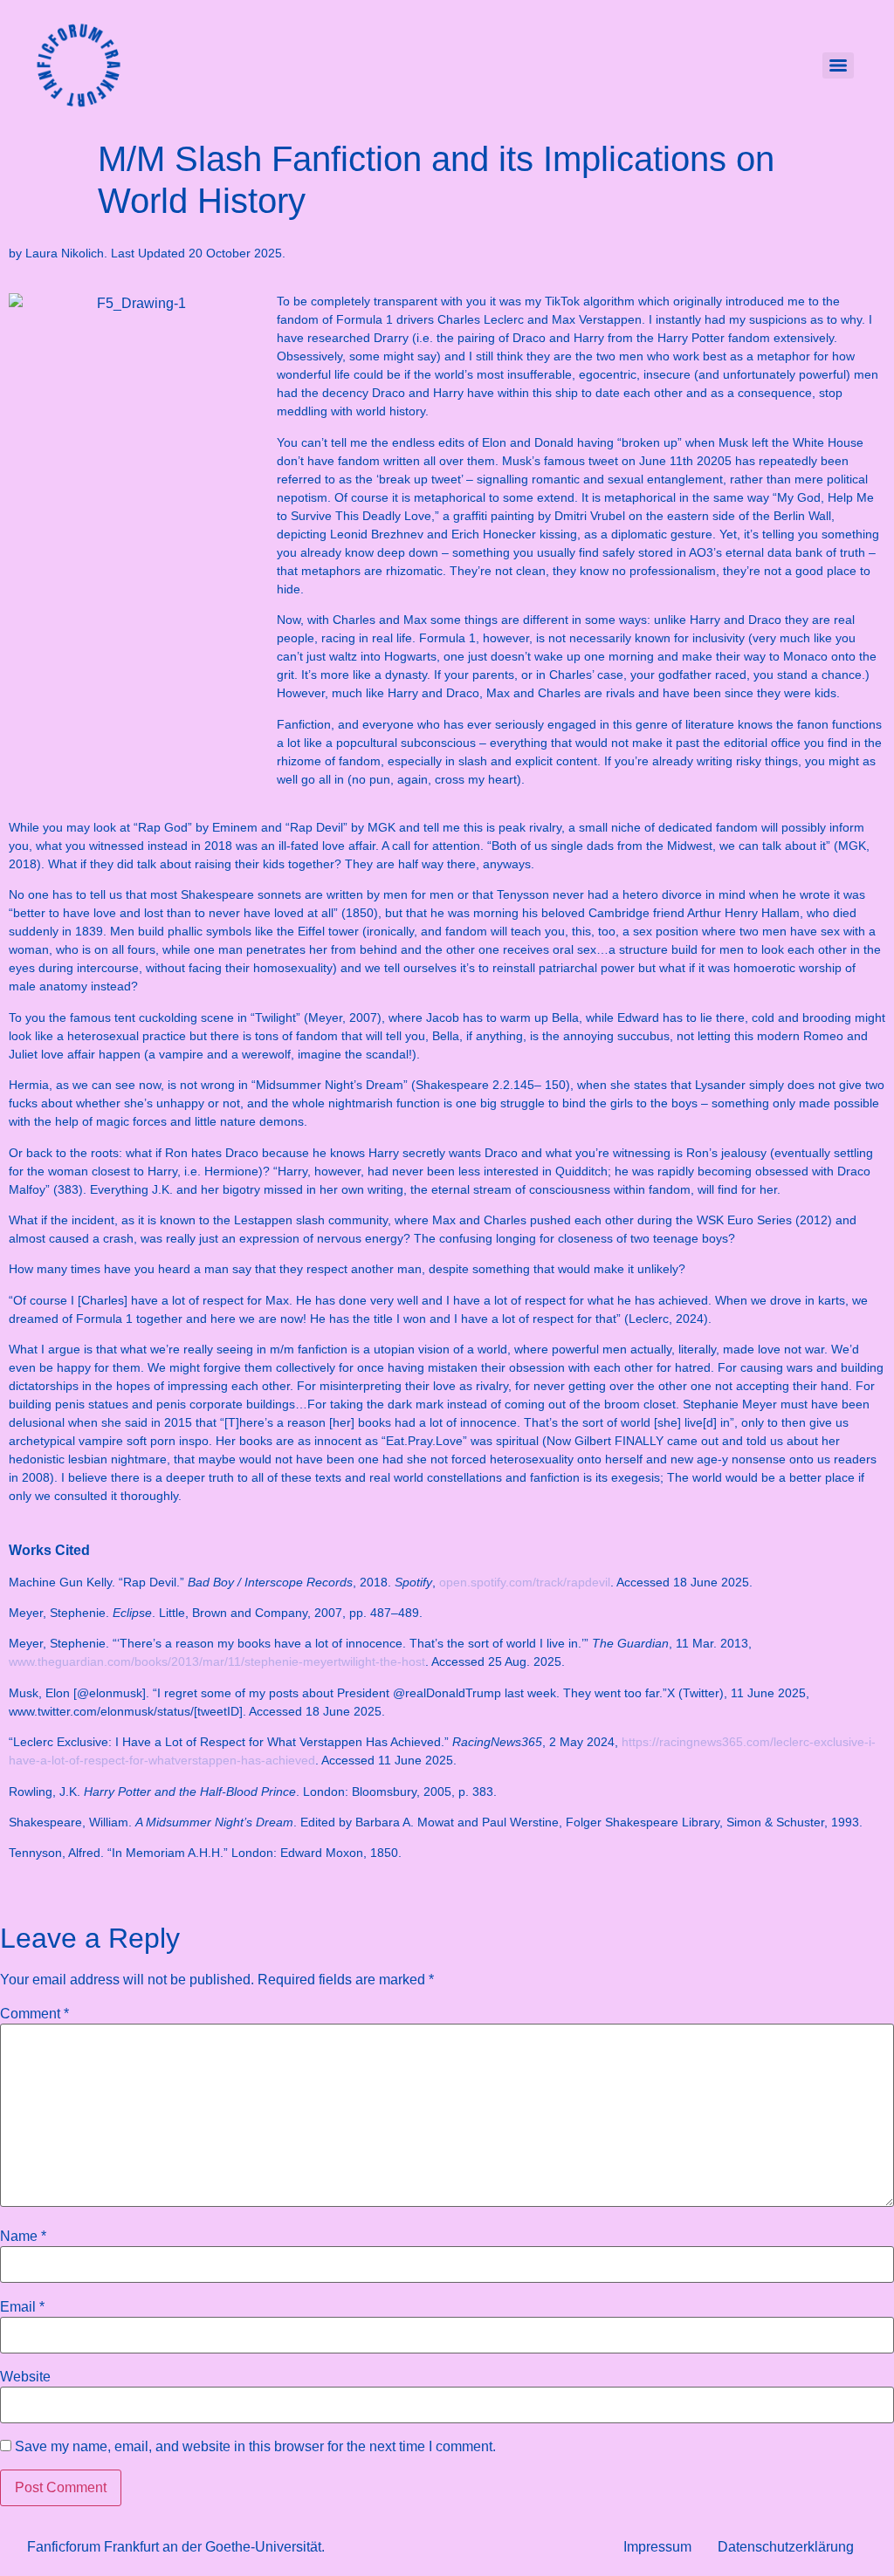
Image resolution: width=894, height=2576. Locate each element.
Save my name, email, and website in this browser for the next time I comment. (255, 2447)
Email (22, 2307)
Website (25, 2377)
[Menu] (838, 65)
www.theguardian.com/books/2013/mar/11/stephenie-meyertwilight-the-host (217, 1661)
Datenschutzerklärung (786, 2547)
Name (23, 2237)
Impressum (657, 2547)
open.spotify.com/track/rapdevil (525, 1582)
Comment (34, 2014)
